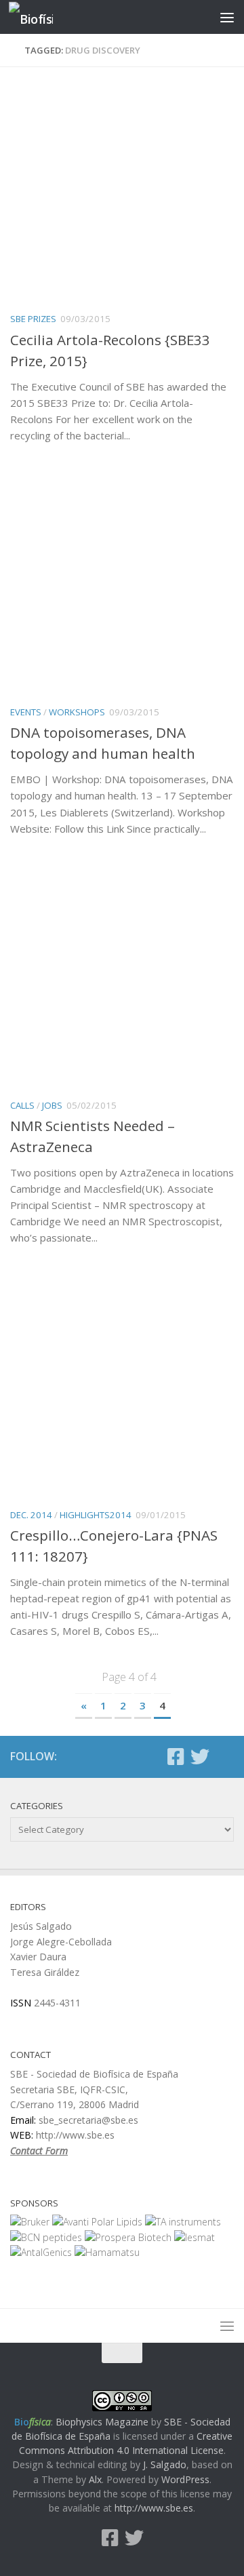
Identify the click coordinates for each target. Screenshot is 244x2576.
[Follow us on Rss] (224, 1758)
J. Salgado (165, 2464)
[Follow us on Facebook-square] (176, 1757)
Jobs (52, 1105)
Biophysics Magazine (102, 2422)
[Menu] (227, 17)
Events (26, 712)
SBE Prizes (33, 319)
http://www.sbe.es (154, 2508)
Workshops (77, 712)
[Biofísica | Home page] (38, 17)
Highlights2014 (96, 1515)
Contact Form (39, 2151)
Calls (22, 1105)
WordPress (185, 2479)
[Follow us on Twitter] (200, 1757)
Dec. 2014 (31, 1515)
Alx (95, 2479)
